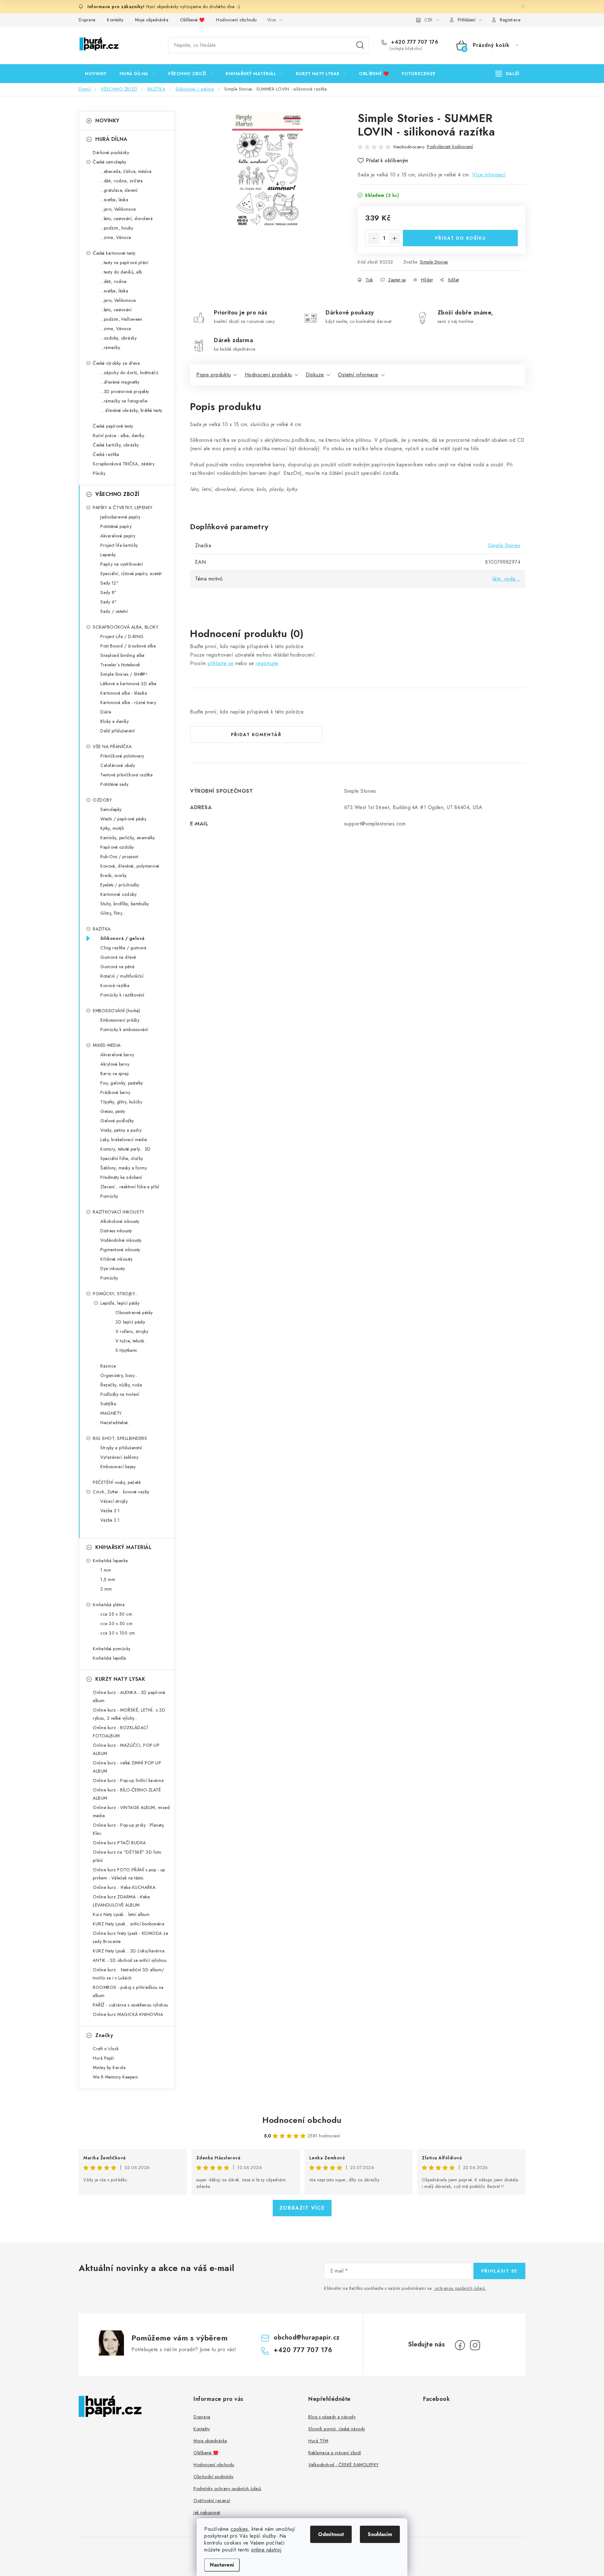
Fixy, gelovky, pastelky (122, 1083)
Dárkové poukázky (111, 153)
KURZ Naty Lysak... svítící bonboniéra (129, 1924)
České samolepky (110, 162)
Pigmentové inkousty (120, 1250)
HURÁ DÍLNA (111, 139)
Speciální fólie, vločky (122, 1158)
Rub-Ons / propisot (119, 857)
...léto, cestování (116, 310)
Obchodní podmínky (214, 2477)
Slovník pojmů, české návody (337, 2429)
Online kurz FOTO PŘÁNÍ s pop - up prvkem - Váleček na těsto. (129, 1874)
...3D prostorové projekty (125, 391)
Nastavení (222, 2565)
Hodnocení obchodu (237, 20)
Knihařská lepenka (110, 1561)
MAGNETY (111, 1413)
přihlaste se (221, 663)
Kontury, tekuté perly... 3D (126, 1149)
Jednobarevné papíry (120, 517)
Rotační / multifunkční (122, 976)
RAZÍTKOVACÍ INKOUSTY (118, 1212)
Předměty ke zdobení (121, 1177)
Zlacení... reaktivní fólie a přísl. (130, 1187)
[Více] (507, 74)
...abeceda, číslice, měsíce (126, 171)
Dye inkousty (113, 1269)
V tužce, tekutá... (131, 1341)
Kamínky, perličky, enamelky (128, 838)
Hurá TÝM (318, 2441)
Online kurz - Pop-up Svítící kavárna (128, 1780)
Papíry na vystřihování (122, 564)
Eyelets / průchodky (120, 885)
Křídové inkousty (116, 1259)
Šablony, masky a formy (124, 1168)
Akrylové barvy (115, 1064)
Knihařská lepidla (109, 1658)
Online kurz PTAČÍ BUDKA (119, 1843)
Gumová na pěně (117, 967)
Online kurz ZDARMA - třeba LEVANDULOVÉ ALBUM (121, 1901)
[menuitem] (96, 74)
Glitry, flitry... (113, 913)
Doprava (87, 20)
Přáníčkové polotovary (122, 756)
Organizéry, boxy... (119, 1375)
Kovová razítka (115, 985)
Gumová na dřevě (118, 957)
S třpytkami (126, 1350)
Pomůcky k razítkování (122, 995)
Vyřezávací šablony (119, 1457)
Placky (99, 473)
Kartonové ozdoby (118, 894)
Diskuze (315, 375)
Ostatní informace (358, 375)
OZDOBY (102, 800)
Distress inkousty (116, 1231)
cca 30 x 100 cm (118, 1633)
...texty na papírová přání (124, 263)
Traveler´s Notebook (120, 665)
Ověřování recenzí (212, 2501)
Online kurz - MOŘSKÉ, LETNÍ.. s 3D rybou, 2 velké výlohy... (129, 1714)
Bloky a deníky (115, 721)
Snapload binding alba (123, 655)
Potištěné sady (114, 784)
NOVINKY (107, 121)
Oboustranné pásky (134, 1313)
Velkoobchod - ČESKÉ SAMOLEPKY (344, 2465)
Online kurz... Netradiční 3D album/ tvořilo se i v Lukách (129, 1974)
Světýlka (108, 1404)
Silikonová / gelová (123, 938)
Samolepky (111, 809)
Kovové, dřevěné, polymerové (130, 866)
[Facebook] (460, 2345)
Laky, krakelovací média (124, 1140)
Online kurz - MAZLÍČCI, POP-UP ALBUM (126, 1749)
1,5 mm (108, 1579)
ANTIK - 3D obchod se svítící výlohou (130, 1960)
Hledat (360, 45)
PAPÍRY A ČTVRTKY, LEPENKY (123, 508)
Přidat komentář (256, 735)
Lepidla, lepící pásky (120, 1303)
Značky (104, 2035)
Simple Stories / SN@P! (124, 674)
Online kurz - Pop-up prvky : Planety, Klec (129, 1829)
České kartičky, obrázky (116, 445)
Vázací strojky (114, 1501)
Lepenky (108, 555)
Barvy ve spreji (115, 1074)
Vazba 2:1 (110, 1511)
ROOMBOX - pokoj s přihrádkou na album (128, 1991)
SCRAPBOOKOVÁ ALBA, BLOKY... (127, 627)
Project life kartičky (119, 545)
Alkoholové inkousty (120, 1221)
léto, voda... (507, 579)
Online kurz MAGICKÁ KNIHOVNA (128, 2014)
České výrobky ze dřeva (116, 363)
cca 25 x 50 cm (116, 1614)
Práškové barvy (115, 1092)
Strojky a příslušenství (121, 1448)
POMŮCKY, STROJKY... (115, 1294)
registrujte (267, 663)
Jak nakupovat (207, 2512)
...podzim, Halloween (121, 319)
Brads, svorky (114, 875)
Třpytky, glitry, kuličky (121, 1102)
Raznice (108, 1366)
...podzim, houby (117, 228)
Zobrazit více (302, 2208)
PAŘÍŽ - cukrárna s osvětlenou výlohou (131, 2005)
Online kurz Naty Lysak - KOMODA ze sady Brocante (130, 1937)
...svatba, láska (114, 200)
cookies (239, 2529)
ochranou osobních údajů (460, 2288)
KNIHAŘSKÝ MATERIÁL (123, 1547)
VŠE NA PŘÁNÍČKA (112, 747)
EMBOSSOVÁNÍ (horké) (117, 1011)
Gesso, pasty (113, 1111)
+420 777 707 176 (414, 42)
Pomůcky (109, 1196)
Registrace (510, 20)
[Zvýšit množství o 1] (394, 238)
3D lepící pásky (130, 1322)
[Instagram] (475, 2345)
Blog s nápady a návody (332, 2417)
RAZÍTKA (102, 929)
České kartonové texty (114, 253)
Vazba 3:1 (110, 1520)
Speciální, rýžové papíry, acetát (131, 574)
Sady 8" (109, 592)
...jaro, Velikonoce (118, 209)
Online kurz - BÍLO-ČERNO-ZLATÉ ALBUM (127, 1794)
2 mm (106, 1589)
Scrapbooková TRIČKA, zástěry (124, 464)
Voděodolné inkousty (121, 1240)
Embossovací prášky (120, 1020)
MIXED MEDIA (107, 1045)
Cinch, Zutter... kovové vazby (121, 1492)
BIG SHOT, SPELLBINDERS (120, 1438)
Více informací (489, 175)
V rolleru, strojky (132, 1331)
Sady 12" (109, 583)
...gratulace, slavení (119, 190)
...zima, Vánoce (116, 237)
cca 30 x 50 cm (116, 1624)
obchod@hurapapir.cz (307, 2337)
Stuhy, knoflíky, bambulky (125, 904)
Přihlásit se (499, 2271)
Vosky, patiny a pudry (121, 1130)
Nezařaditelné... (116, 1423)
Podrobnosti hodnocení (450, 147)
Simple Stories (434, 262)
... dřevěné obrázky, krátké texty (131, 410)
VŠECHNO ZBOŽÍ (117, 494)
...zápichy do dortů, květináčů (129, 373)
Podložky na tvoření (120, 1394)
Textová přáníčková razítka (126, 775)
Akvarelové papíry (118, 536)
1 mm (106, 1570)
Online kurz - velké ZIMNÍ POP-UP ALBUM (127, 1767)
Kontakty (115, 20)
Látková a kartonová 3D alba (129, 684)
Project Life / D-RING (122, 636)
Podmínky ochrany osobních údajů (227, 2489)
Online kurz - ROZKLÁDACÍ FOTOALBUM (120, 1732)
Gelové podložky (117, 1121)
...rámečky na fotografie (124, 401)
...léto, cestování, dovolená (126, 219)
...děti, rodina (114, 281)
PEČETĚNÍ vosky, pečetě (117, 1482)
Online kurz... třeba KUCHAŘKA (124, 1887)
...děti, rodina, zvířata (121, 181)
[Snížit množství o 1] (374, 238)
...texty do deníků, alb (121, 272)
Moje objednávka (152, 20)
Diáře (106, 712)
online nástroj (266, 2550)
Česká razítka (106, 454)
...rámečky (110, 347)
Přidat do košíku (461, 238)
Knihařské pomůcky (112, 1649)
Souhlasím (380, 2534)
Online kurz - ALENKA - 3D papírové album (129, 1696)
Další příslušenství (118, 731)
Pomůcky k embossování (124, 1030)
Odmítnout (331, 2534)
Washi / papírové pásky (123, 819)
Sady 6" (109, 602)
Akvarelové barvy (117, 1055)
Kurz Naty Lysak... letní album (121, 1914)
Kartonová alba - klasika (124, 693)
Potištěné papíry (116, 526)
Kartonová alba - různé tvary (128, 702)
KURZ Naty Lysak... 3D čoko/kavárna (129, 1951)
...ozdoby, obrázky (118, 338)
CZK (428, 20)
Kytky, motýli (112, 828)
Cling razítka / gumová (123, 948)
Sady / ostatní (114, 611)
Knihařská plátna (109, 1605)
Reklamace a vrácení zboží (335, 2453)
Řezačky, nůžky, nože (121, 1385)
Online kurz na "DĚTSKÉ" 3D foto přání (127, 1856)
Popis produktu (213, 375)
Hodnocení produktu (268, 375)
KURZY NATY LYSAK (120, 1679)
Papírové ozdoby (117, 847)
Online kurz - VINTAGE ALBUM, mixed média (131, 1812)
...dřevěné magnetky (120, 382)
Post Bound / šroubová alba (128, 646)
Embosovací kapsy (118, 1467)
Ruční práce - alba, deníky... (120, 436)
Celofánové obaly (118, 765)
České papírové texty (113, 426)
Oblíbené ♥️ (192, 20)
